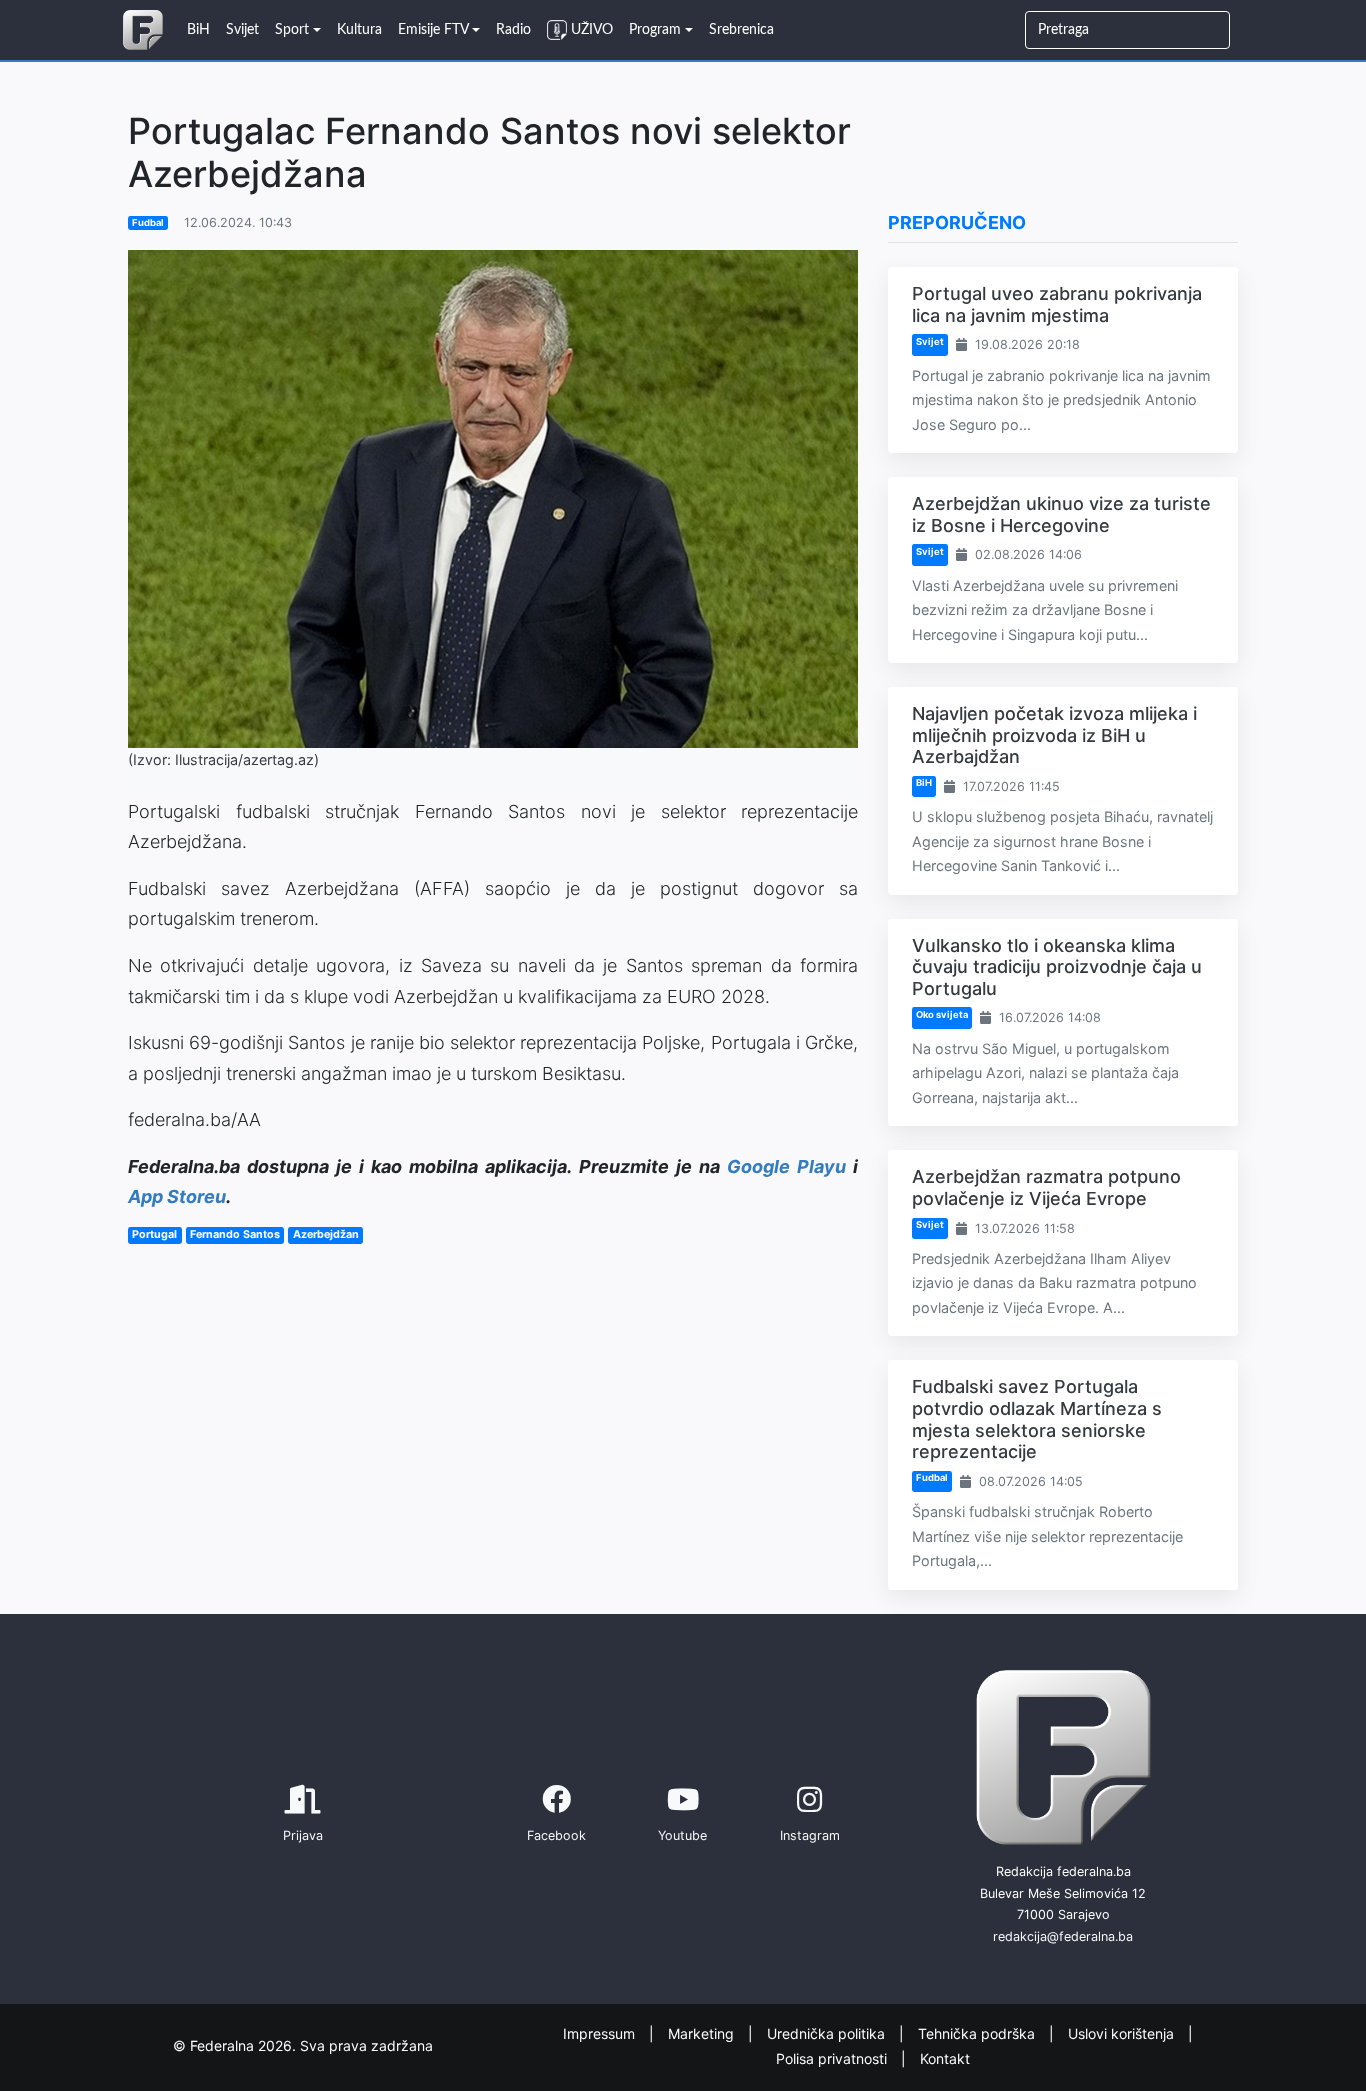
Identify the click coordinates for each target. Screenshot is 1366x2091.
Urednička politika (828, 2033)
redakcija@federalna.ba (1063, 1936)
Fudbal (148, 222)
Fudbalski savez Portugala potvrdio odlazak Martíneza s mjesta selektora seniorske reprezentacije (1037, 1419)
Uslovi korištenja (1123, 2033)
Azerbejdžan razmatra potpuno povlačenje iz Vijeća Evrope (1046, 1187)
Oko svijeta (942, 1014)
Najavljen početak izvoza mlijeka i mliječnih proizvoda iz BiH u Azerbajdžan (1054, 735)
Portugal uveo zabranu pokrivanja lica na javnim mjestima (1057, 304)
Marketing (703, 2033)
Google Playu (786, 1166)
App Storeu (177, 1196)
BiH (924, 782)
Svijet (930, 341)
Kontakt (945, 2057)
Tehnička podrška (978, 2033)
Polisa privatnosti (833, 2057)
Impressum (601, 2033)
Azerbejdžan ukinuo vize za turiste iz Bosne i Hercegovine (1061, 514)
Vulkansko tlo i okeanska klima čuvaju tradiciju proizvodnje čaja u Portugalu (1057, 967)
